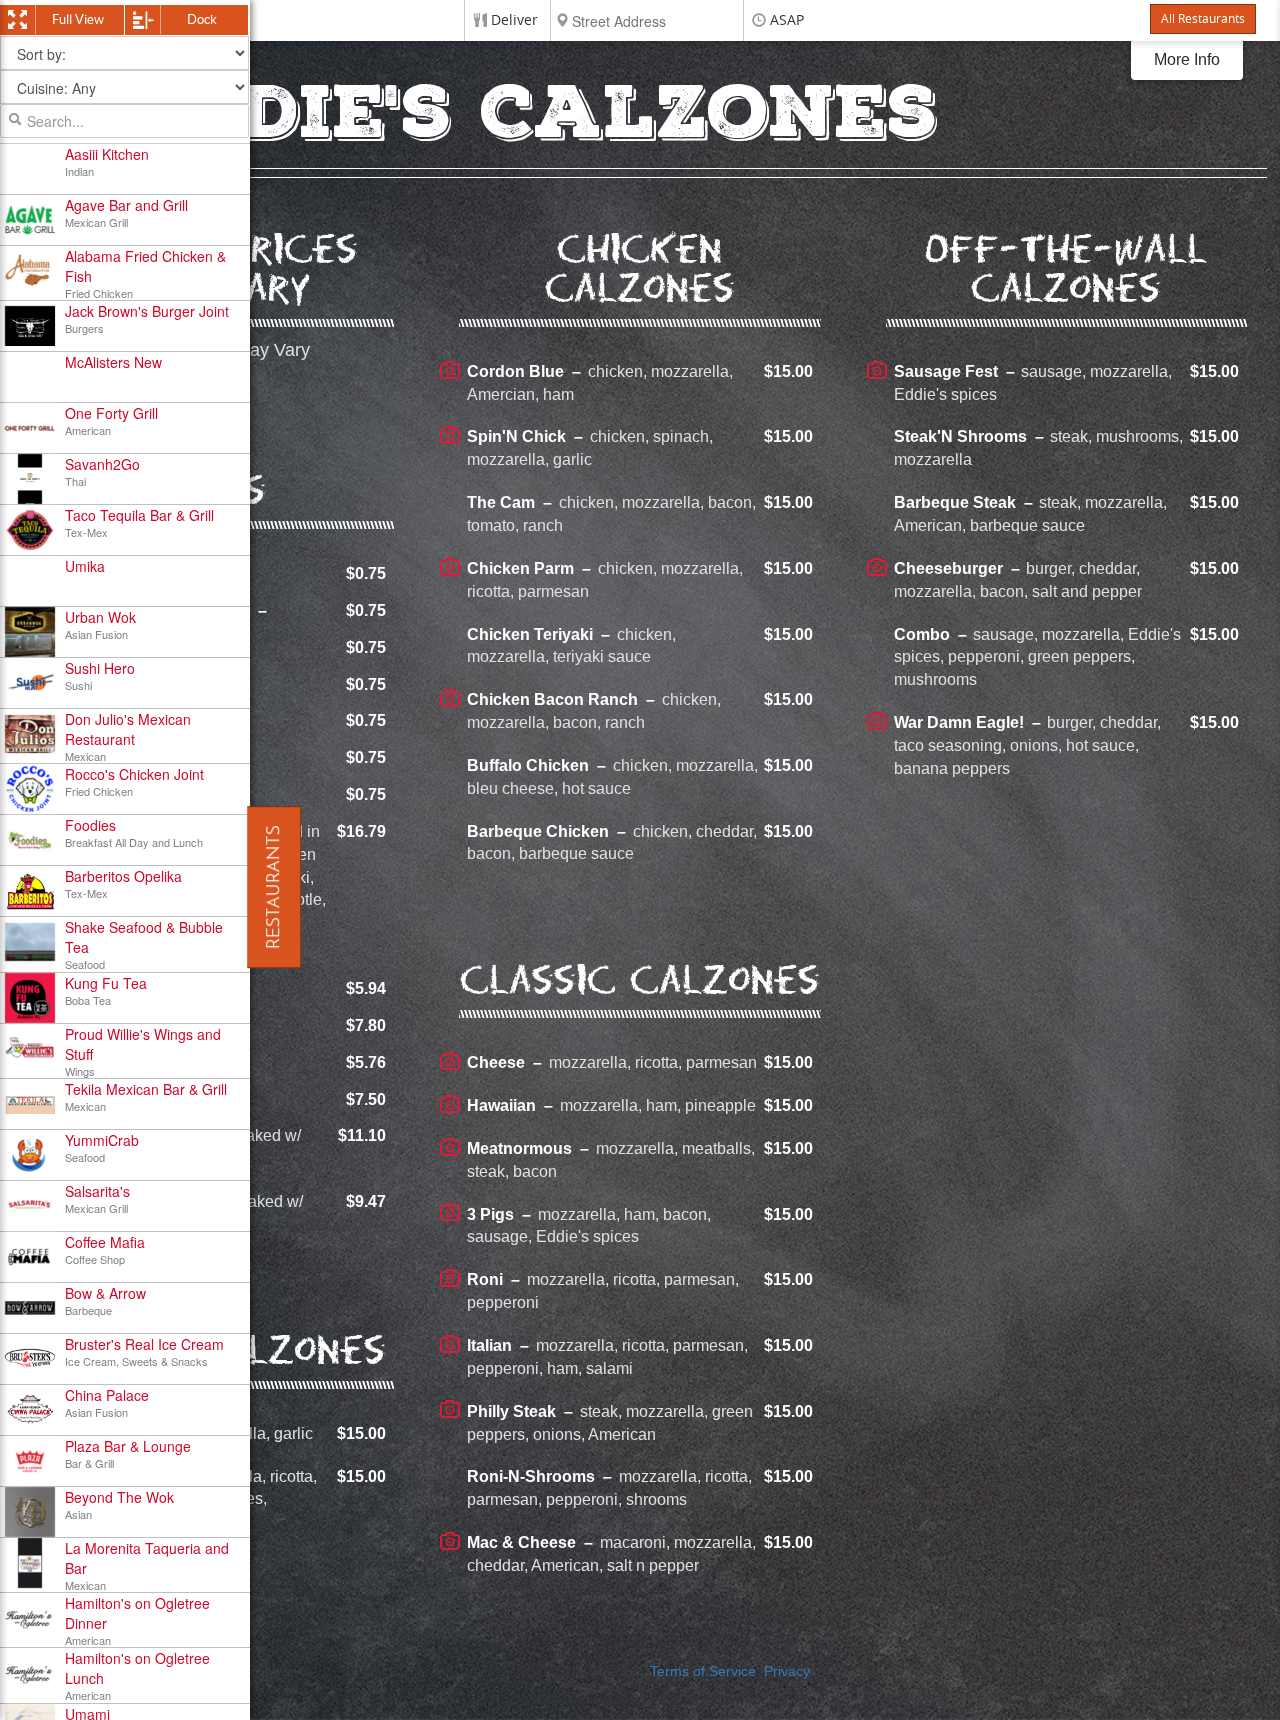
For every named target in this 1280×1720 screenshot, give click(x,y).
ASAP (787, 20)
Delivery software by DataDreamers (640, 1699)
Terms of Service (703, 1671)
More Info (1187, 59)
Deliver (514, 20)
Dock (202, 19)
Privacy (787, 1671)
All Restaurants (1203, 19)
